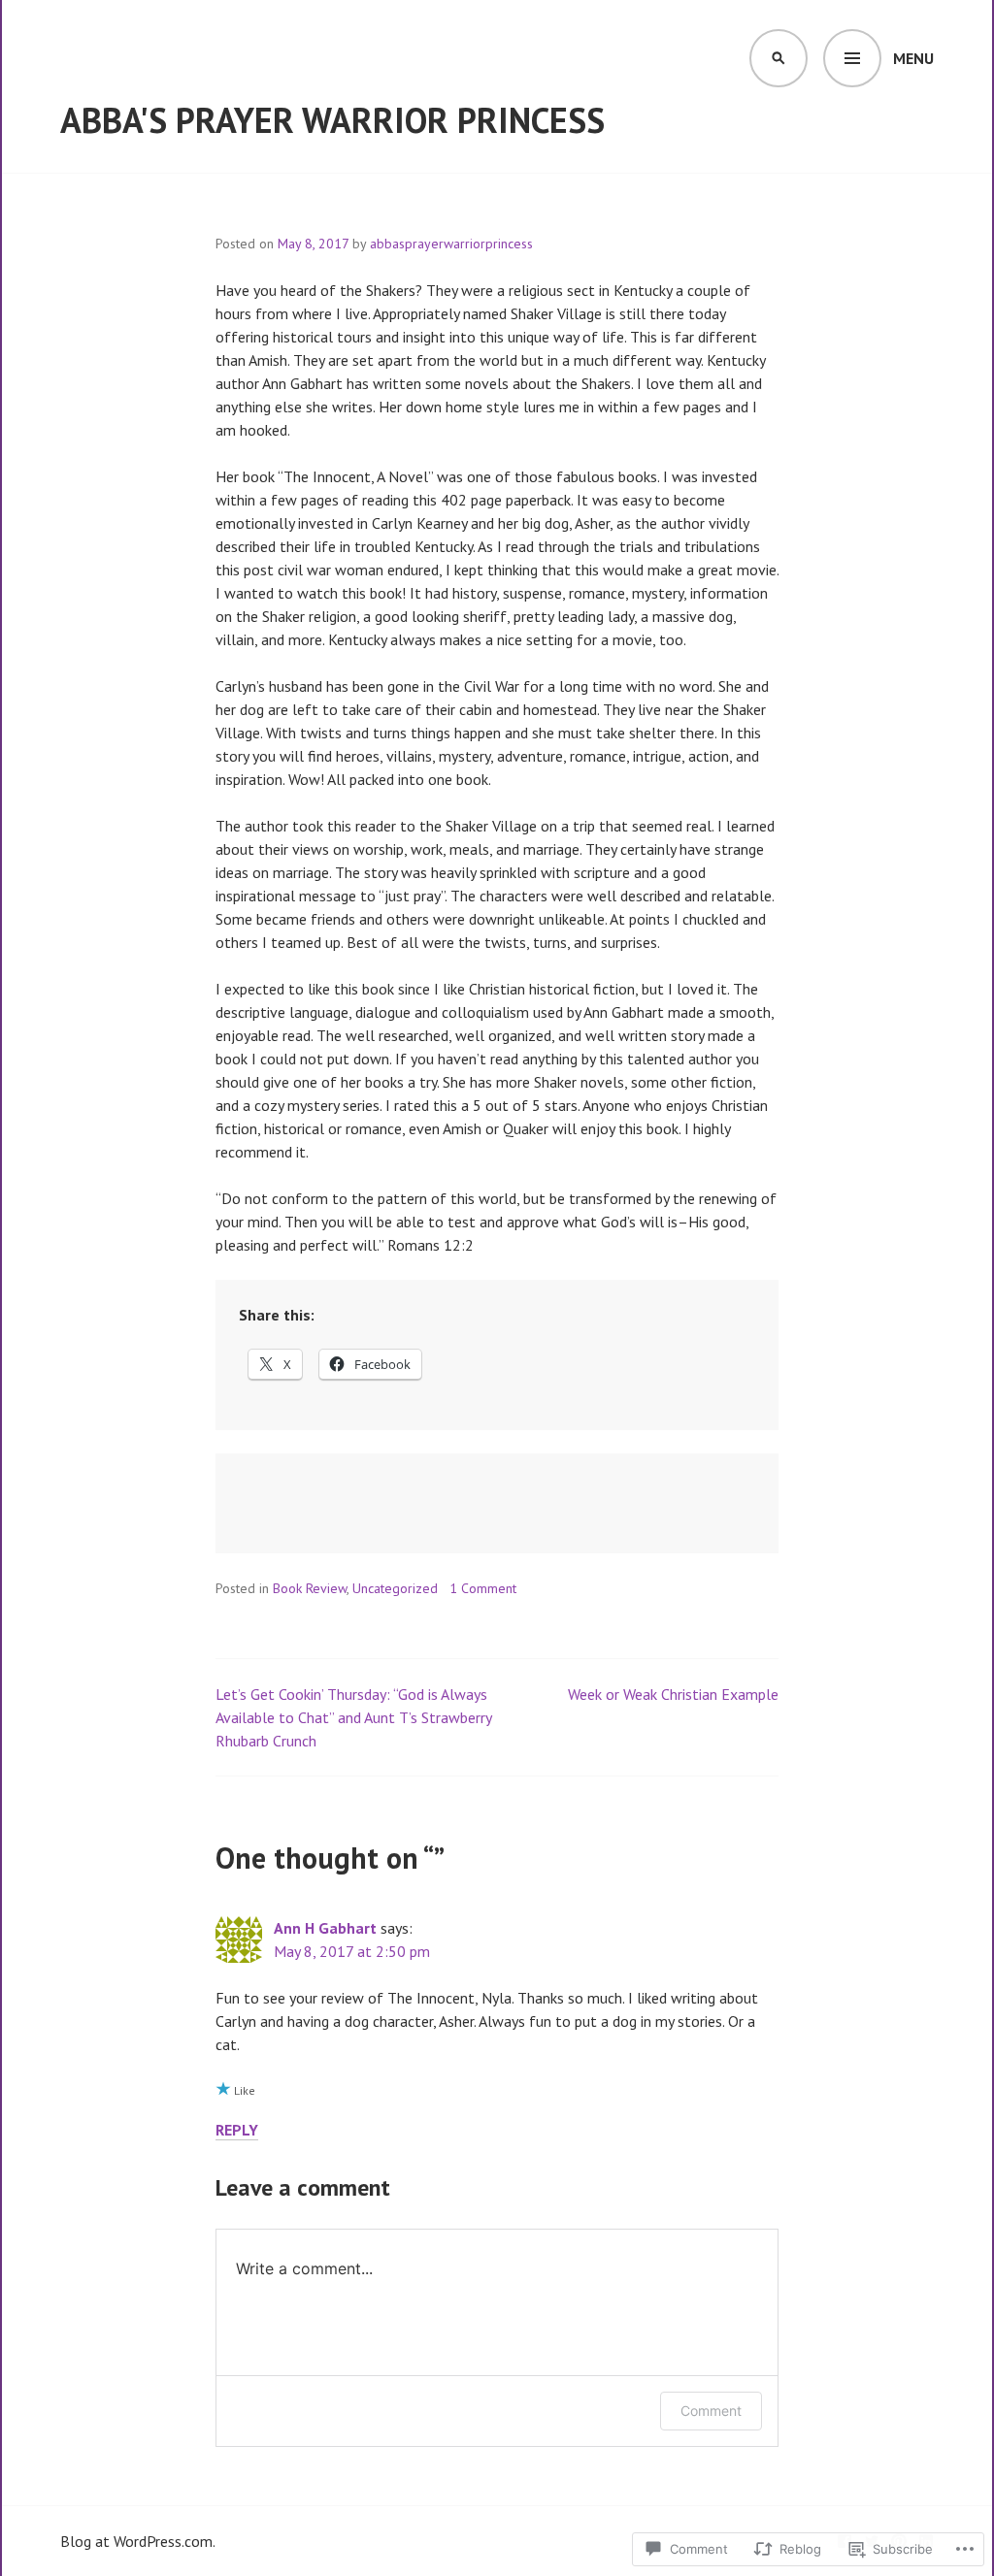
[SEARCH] (779, 58)
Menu (913, 58)
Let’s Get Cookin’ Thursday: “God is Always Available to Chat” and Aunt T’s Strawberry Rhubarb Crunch (353, 1717)
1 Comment (483, 1588)
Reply (237, 2130)
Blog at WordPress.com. (138, 2541)
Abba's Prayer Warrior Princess (332, 120)
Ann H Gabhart (325, 1928)
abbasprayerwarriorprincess (451, 244)
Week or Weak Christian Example (673, 1694)
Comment (711, 2411)
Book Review (310, 1588)
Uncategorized (395, 1588)
